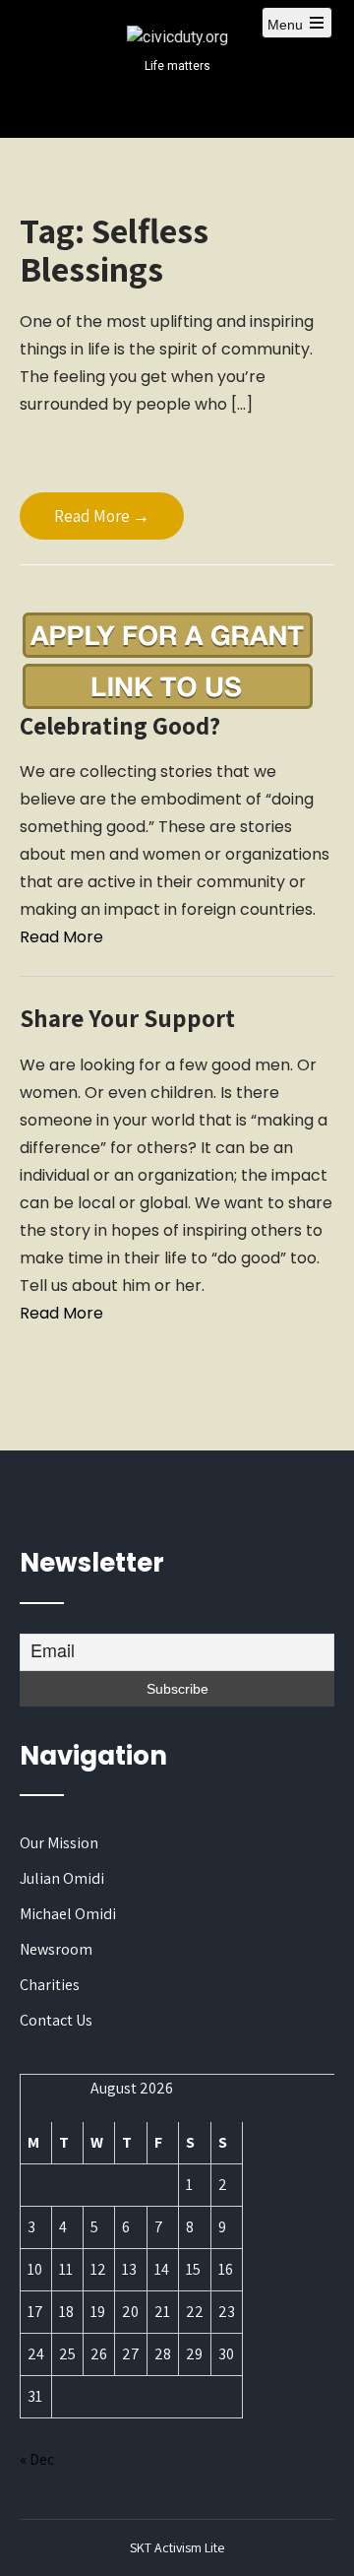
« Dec (37, 2459)
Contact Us (56, 2020)
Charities (50, 1985)
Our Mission (59, 1843)
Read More (61, 937)
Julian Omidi (62, 1878)
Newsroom (56, 1949)
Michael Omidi (68, 1914)
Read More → (102, 516)
